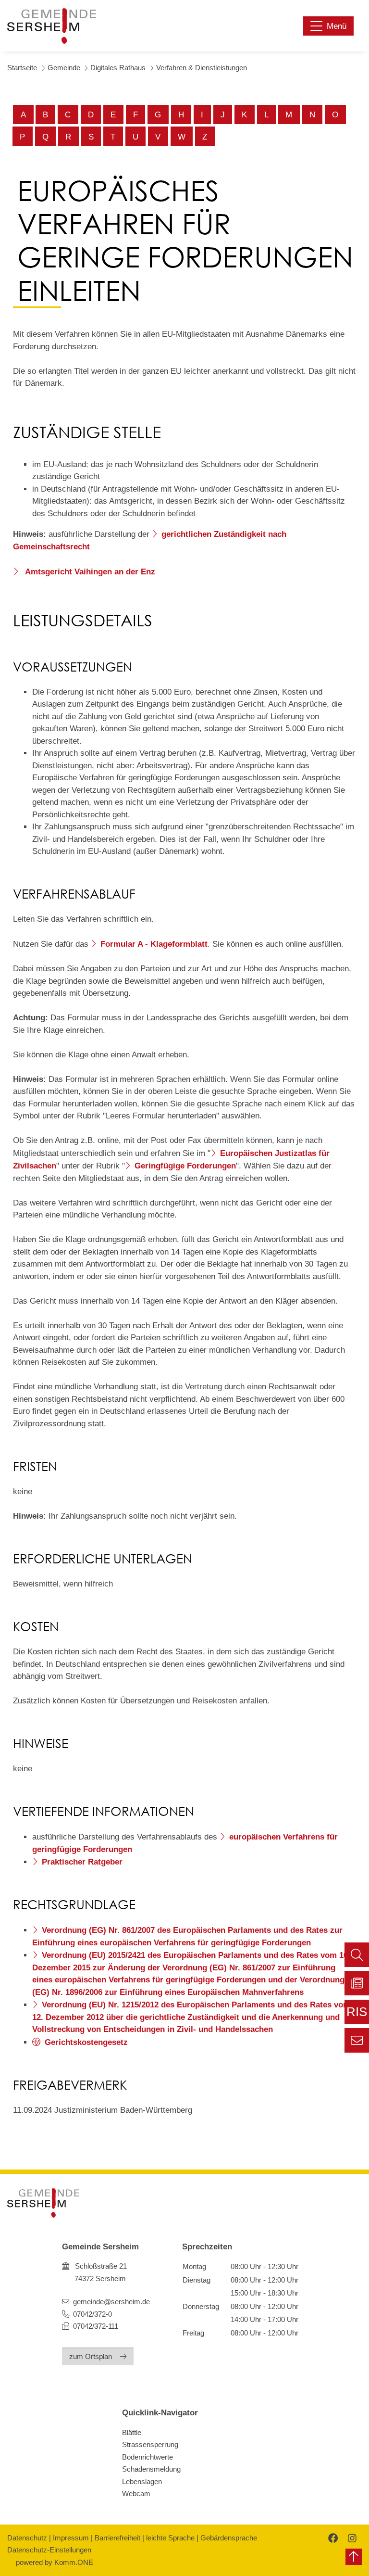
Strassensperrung (150, 2444)
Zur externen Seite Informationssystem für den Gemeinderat (357, 2015)
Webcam (136, 2494)
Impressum (71, 2538)
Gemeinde (64, 68)
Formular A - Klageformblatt (154, 944)
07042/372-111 (95, 2326)
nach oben (354, 2557)
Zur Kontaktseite (357, 2040)
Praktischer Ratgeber (82, 1862)
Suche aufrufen (357, 1955)
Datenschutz (27, 2538)
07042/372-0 (92, 2314)
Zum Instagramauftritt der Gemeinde (351, 2538)
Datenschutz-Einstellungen (49, 2550)
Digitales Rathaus (118, 68)
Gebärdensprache (229, 2538)
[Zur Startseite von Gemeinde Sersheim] (52, 26)
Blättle (132, 2432)
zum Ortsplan (91, 2356)
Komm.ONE (74, 2562)
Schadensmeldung (151, 2469)
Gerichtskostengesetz (86, 2042)
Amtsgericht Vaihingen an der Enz (89, 572)
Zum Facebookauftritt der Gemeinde (332, 2538)
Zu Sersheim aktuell (357, 1983)
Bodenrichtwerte (148, 2457)
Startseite (22, 68)
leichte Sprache (170, 2538)
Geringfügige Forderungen (185, 1166)
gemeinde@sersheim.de (111, 2302)
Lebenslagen (142, 2481)
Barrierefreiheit (117, 2538)
